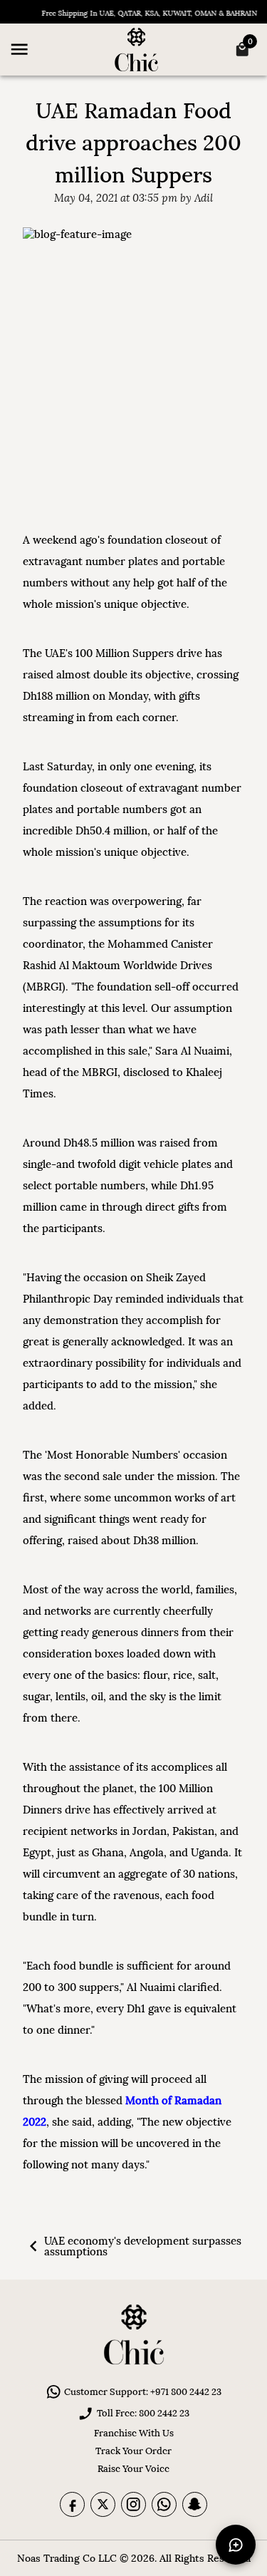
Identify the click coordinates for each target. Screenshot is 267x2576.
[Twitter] (103, 2504)
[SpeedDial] (236, 2545)
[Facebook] (72, 2504)
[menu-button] (19, 49)
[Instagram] (133, 2504)
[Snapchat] (195, 2504)
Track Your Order (133, 2451)
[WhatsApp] (164, 2504)
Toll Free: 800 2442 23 (143, 2413)
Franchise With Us (134, 2433)
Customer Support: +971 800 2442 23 (143, 2392)
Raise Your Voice (133, 2469)
